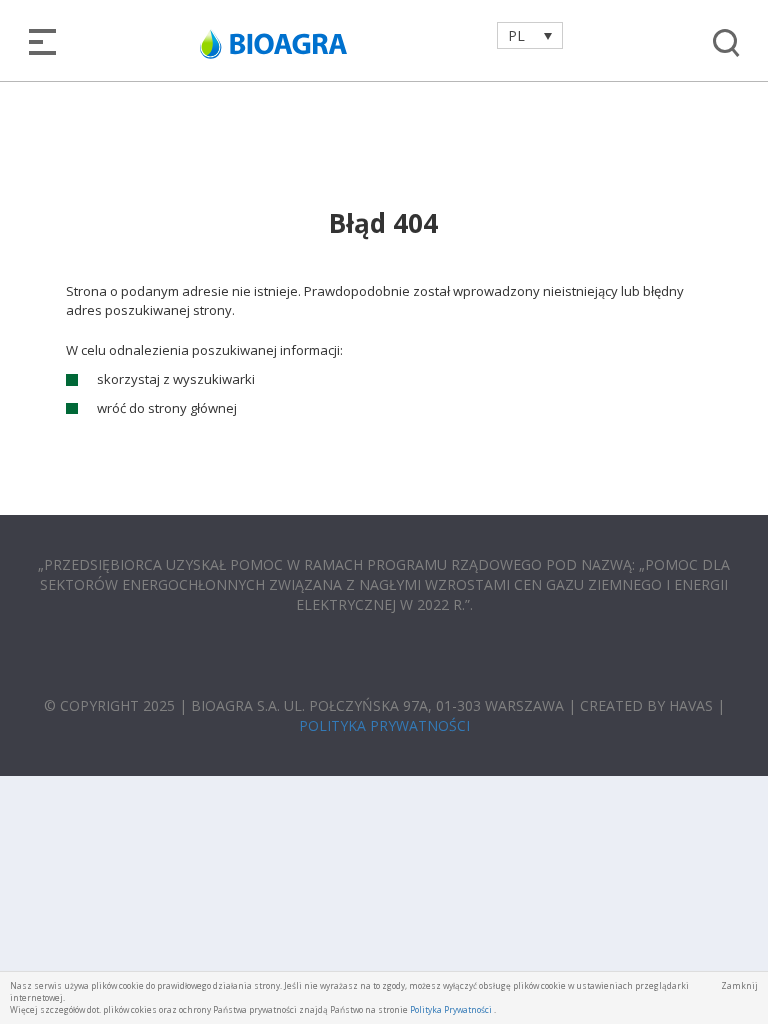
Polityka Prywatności (451, 1009)
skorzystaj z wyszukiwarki (176, 379)
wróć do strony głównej (167, 408)
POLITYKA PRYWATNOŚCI (384, 725)
